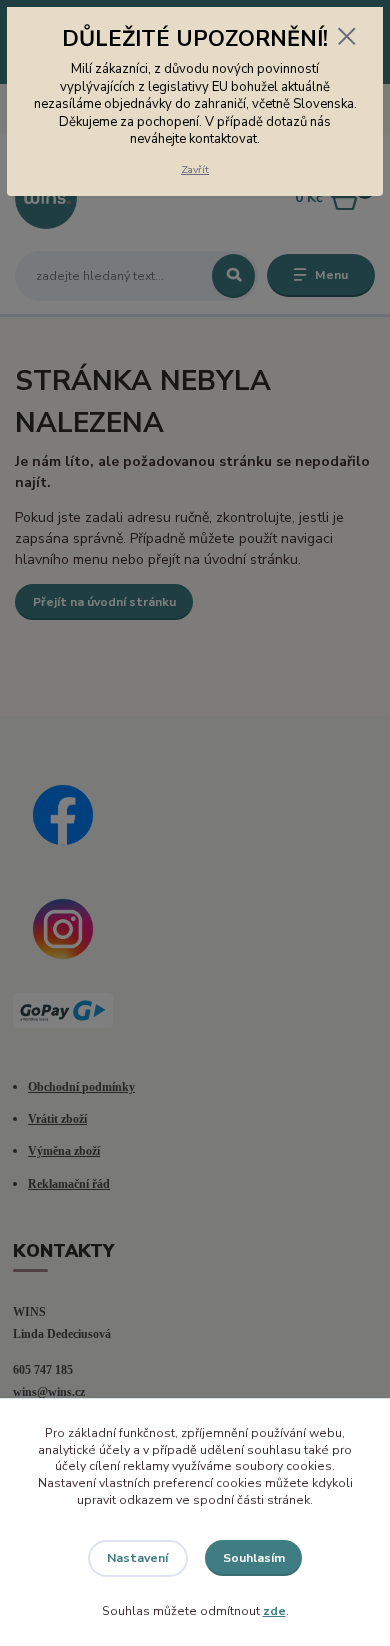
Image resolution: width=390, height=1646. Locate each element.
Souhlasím (254, 1558)
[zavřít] (347, 38)
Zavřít (195, 169)
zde (274, 1611)
